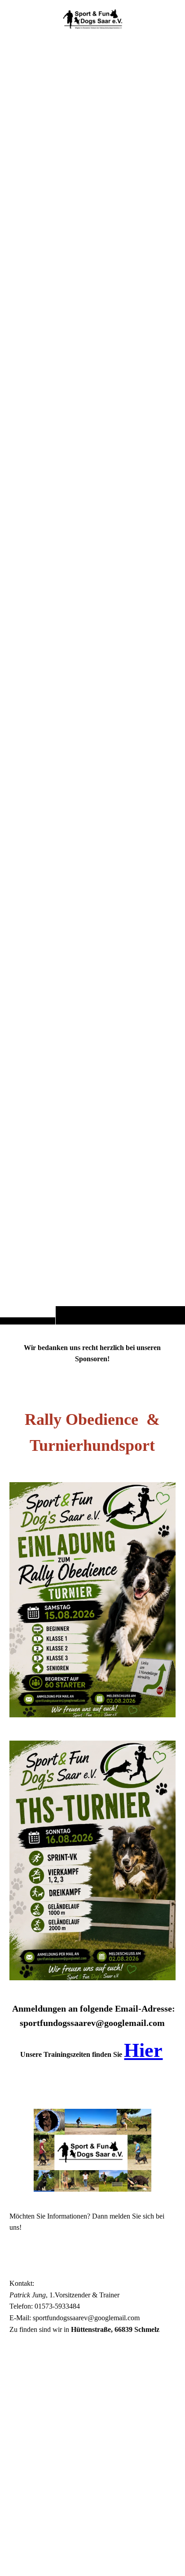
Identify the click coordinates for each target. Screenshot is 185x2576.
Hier (143, 2050)
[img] (92, 680)
